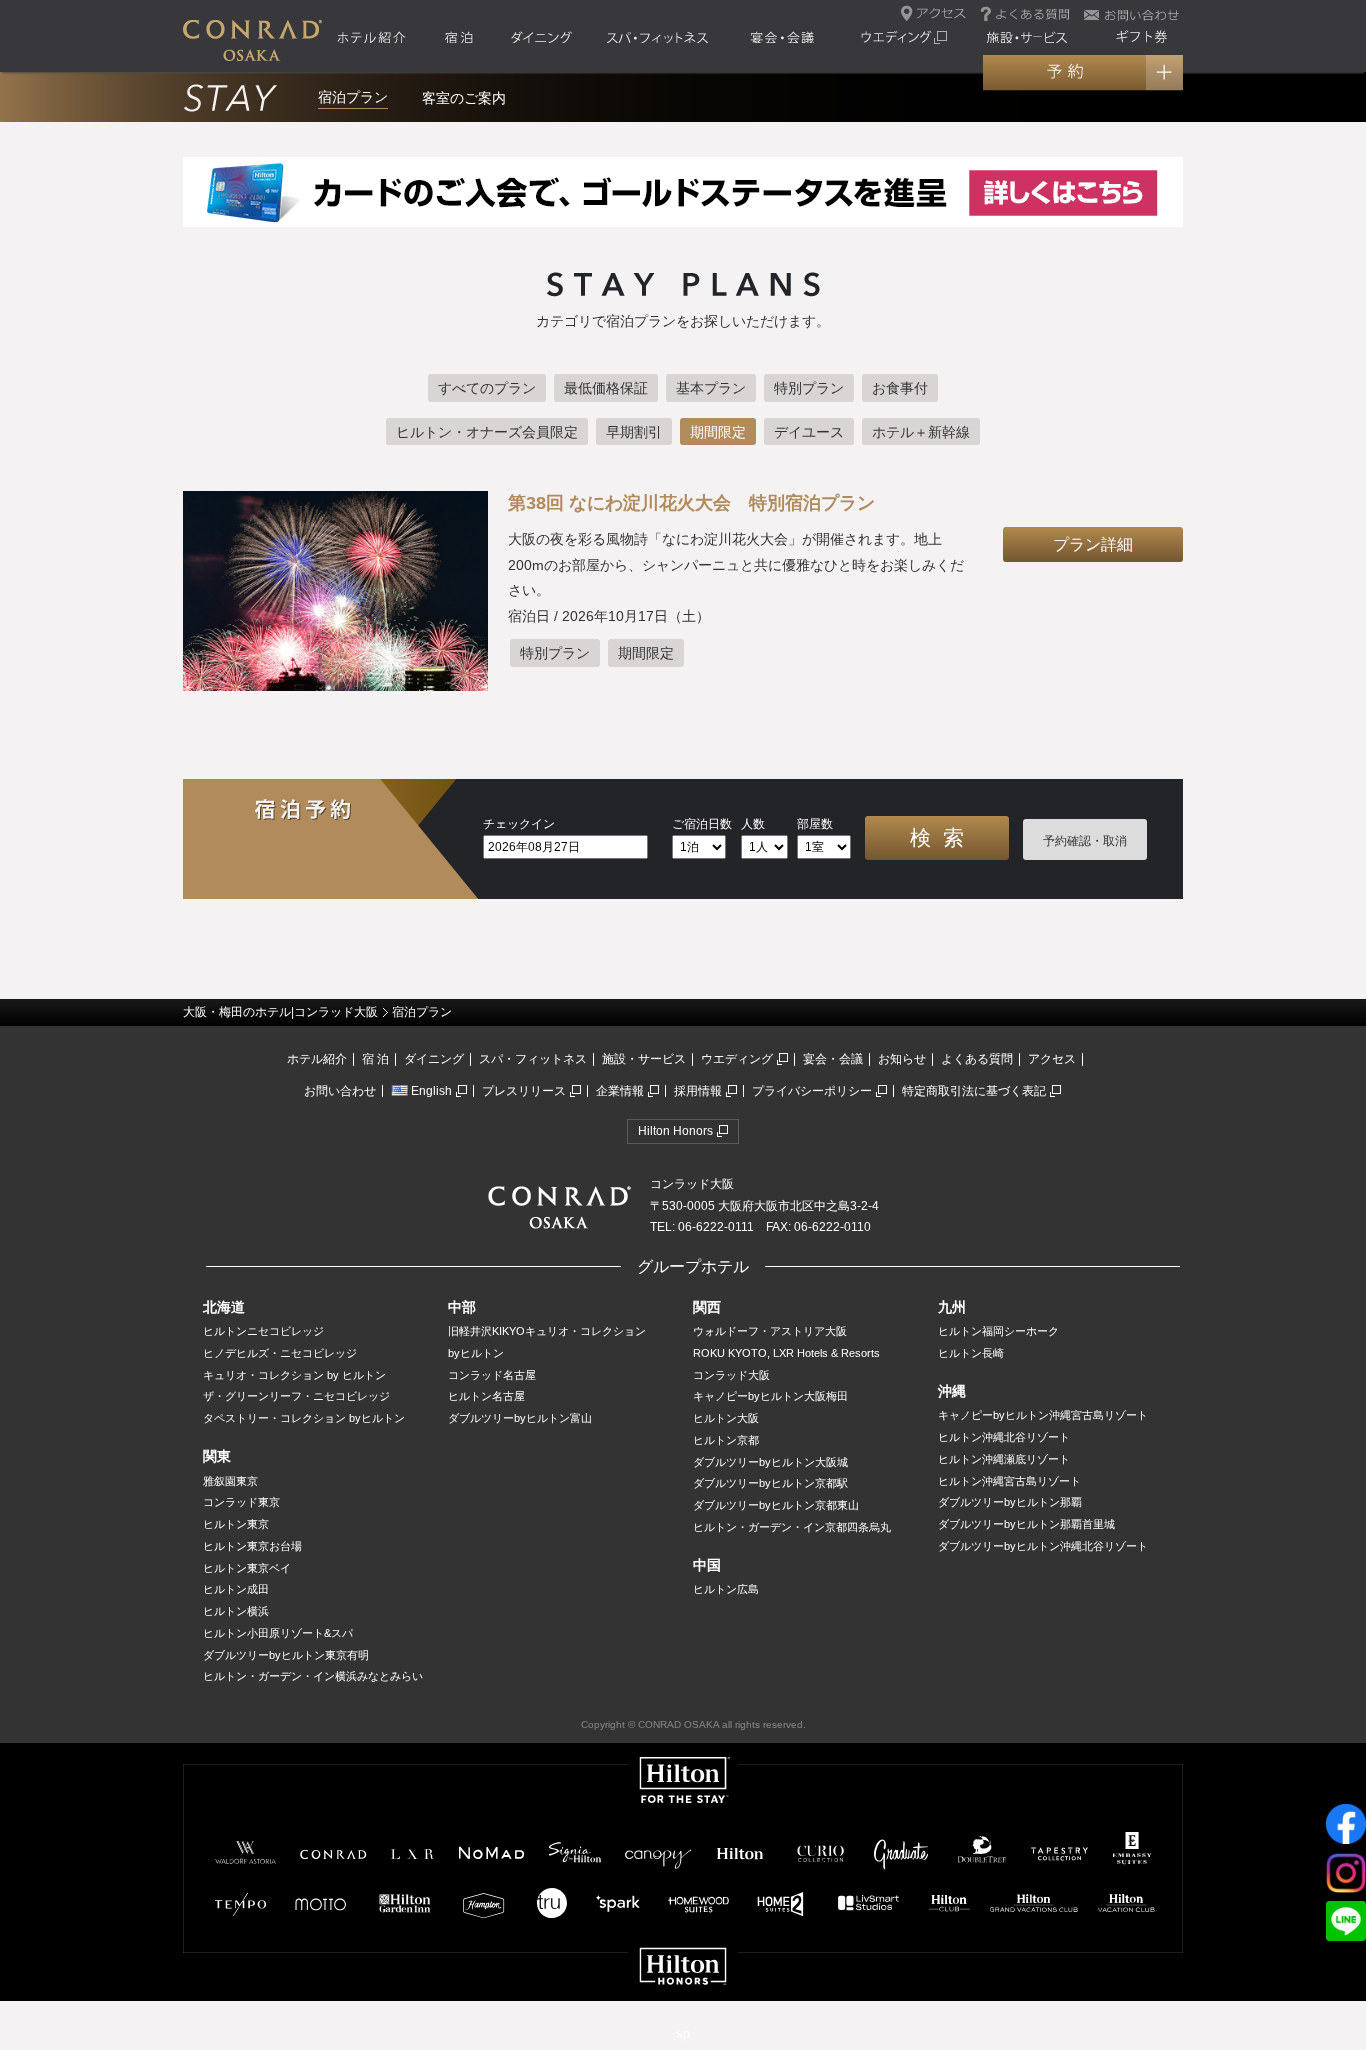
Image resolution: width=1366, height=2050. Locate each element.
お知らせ (902, 1059)
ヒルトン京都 (726, 1440)
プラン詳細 (1093, 544)
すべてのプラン (487, 388)
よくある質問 (977, 1059)
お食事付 (900, 388)
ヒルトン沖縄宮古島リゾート (1009, 1481)
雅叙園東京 (230, 1481)
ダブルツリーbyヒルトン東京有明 (286, 1655)
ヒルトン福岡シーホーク (998, 1331)
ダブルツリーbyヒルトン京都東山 (776, 1505)
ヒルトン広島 (726, 1589)
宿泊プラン (353, 97)
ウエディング (737, 1059)
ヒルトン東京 (236, 1524)
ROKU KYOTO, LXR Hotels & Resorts (786, 1353)
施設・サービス (644, 1059)
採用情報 (698, 1091)
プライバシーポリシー (812, 1091)
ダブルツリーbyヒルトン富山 (520, 1418)
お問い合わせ (340, 1091)
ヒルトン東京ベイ (247, 1568)
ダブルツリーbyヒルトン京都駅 (770, 1483)
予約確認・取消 (1085, 841)
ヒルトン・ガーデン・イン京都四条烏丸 (792, 1527)
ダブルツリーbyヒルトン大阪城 (770, 1462)
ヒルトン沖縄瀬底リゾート (1004, 1459)
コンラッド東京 (241, 1502)
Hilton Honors (675, 1131)
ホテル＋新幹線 (921, 432)
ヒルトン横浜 (236, 1611)
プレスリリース (524, 1091)
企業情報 (620, 1091)
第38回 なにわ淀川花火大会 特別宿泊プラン (691, 503)
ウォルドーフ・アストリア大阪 (770, 1331)
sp (683, 2033)
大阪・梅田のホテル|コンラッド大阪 (280, 1012)
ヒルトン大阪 (726, 1418)
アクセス (1052, 1059)
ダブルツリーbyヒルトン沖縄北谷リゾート (1043, 1546)
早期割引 (634, 432)
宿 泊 (375, 1059)
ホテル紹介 (317, 1059)
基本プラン (711, 388)
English (431, 1091)
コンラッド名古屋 (492, 1375)
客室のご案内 (464, 98)
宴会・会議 (833, 1059)
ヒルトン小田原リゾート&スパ (278, 1633)
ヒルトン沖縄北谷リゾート (1004, 1437)
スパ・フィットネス (533, 1059)
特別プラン (809, 388)
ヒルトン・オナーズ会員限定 (487, 432)
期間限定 (718, 432)
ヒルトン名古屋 (486, 1396)
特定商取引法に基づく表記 (974, 1091)
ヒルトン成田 (236, 1589)
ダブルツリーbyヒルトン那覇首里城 (1026, 1524)
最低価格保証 (606, 388)
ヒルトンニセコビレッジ (263, 1331)
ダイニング (434, 1059)
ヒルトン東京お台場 (252, 1546)
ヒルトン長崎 (971, 1353)
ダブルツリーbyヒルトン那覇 (1010, 1502)
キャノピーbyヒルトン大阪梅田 (770, 1396)
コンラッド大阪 (731, 1375)
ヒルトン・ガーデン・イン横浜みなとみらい (313, 1676)
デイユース (809, 432)
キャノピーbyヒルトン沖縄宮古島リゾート (1043, 1415)
